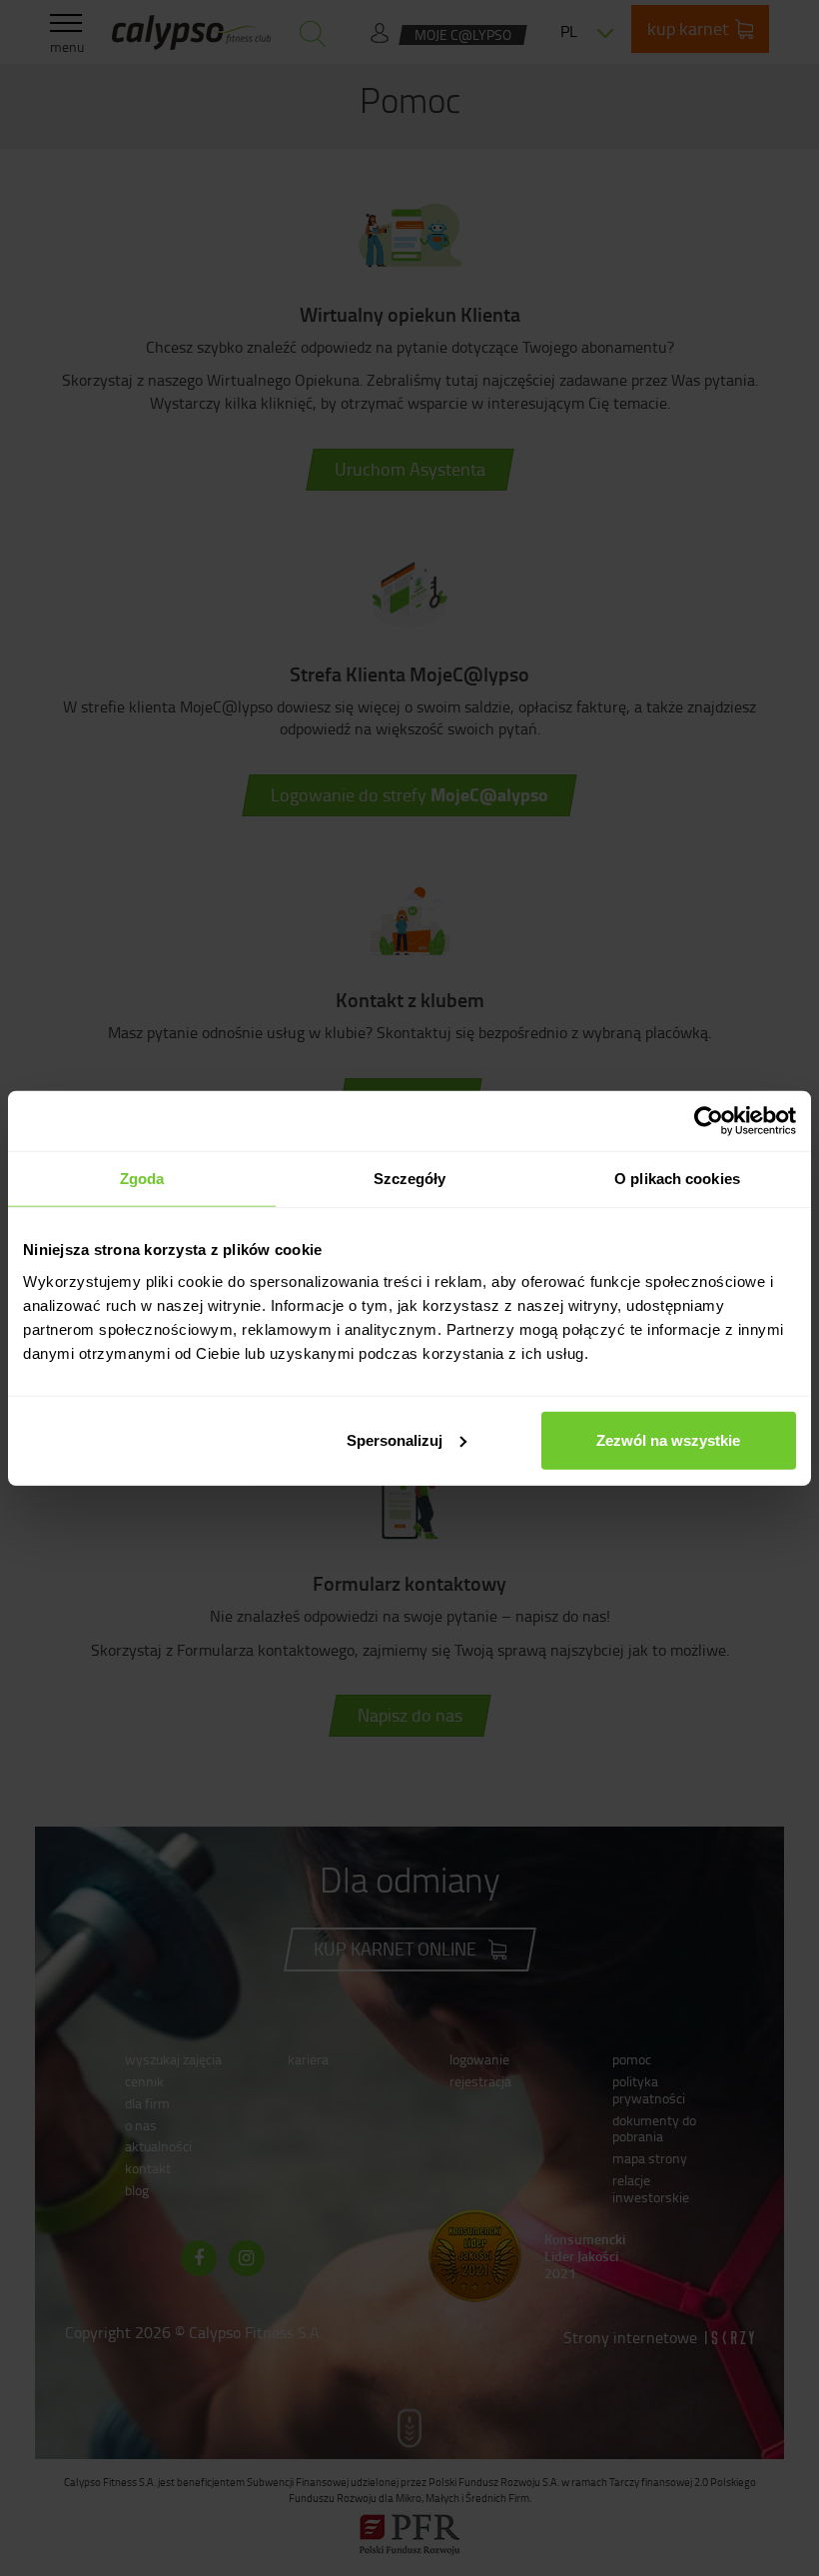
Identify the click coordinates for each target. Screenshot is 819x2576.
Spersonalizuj (395, 1439)
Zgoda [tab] (142, 1179)
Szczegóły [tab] (410, 1179)
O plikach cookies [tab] (677, 1179)
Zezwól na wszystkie (668, 1439)
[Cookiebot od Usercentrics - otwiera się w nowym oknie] (709, 1121)
